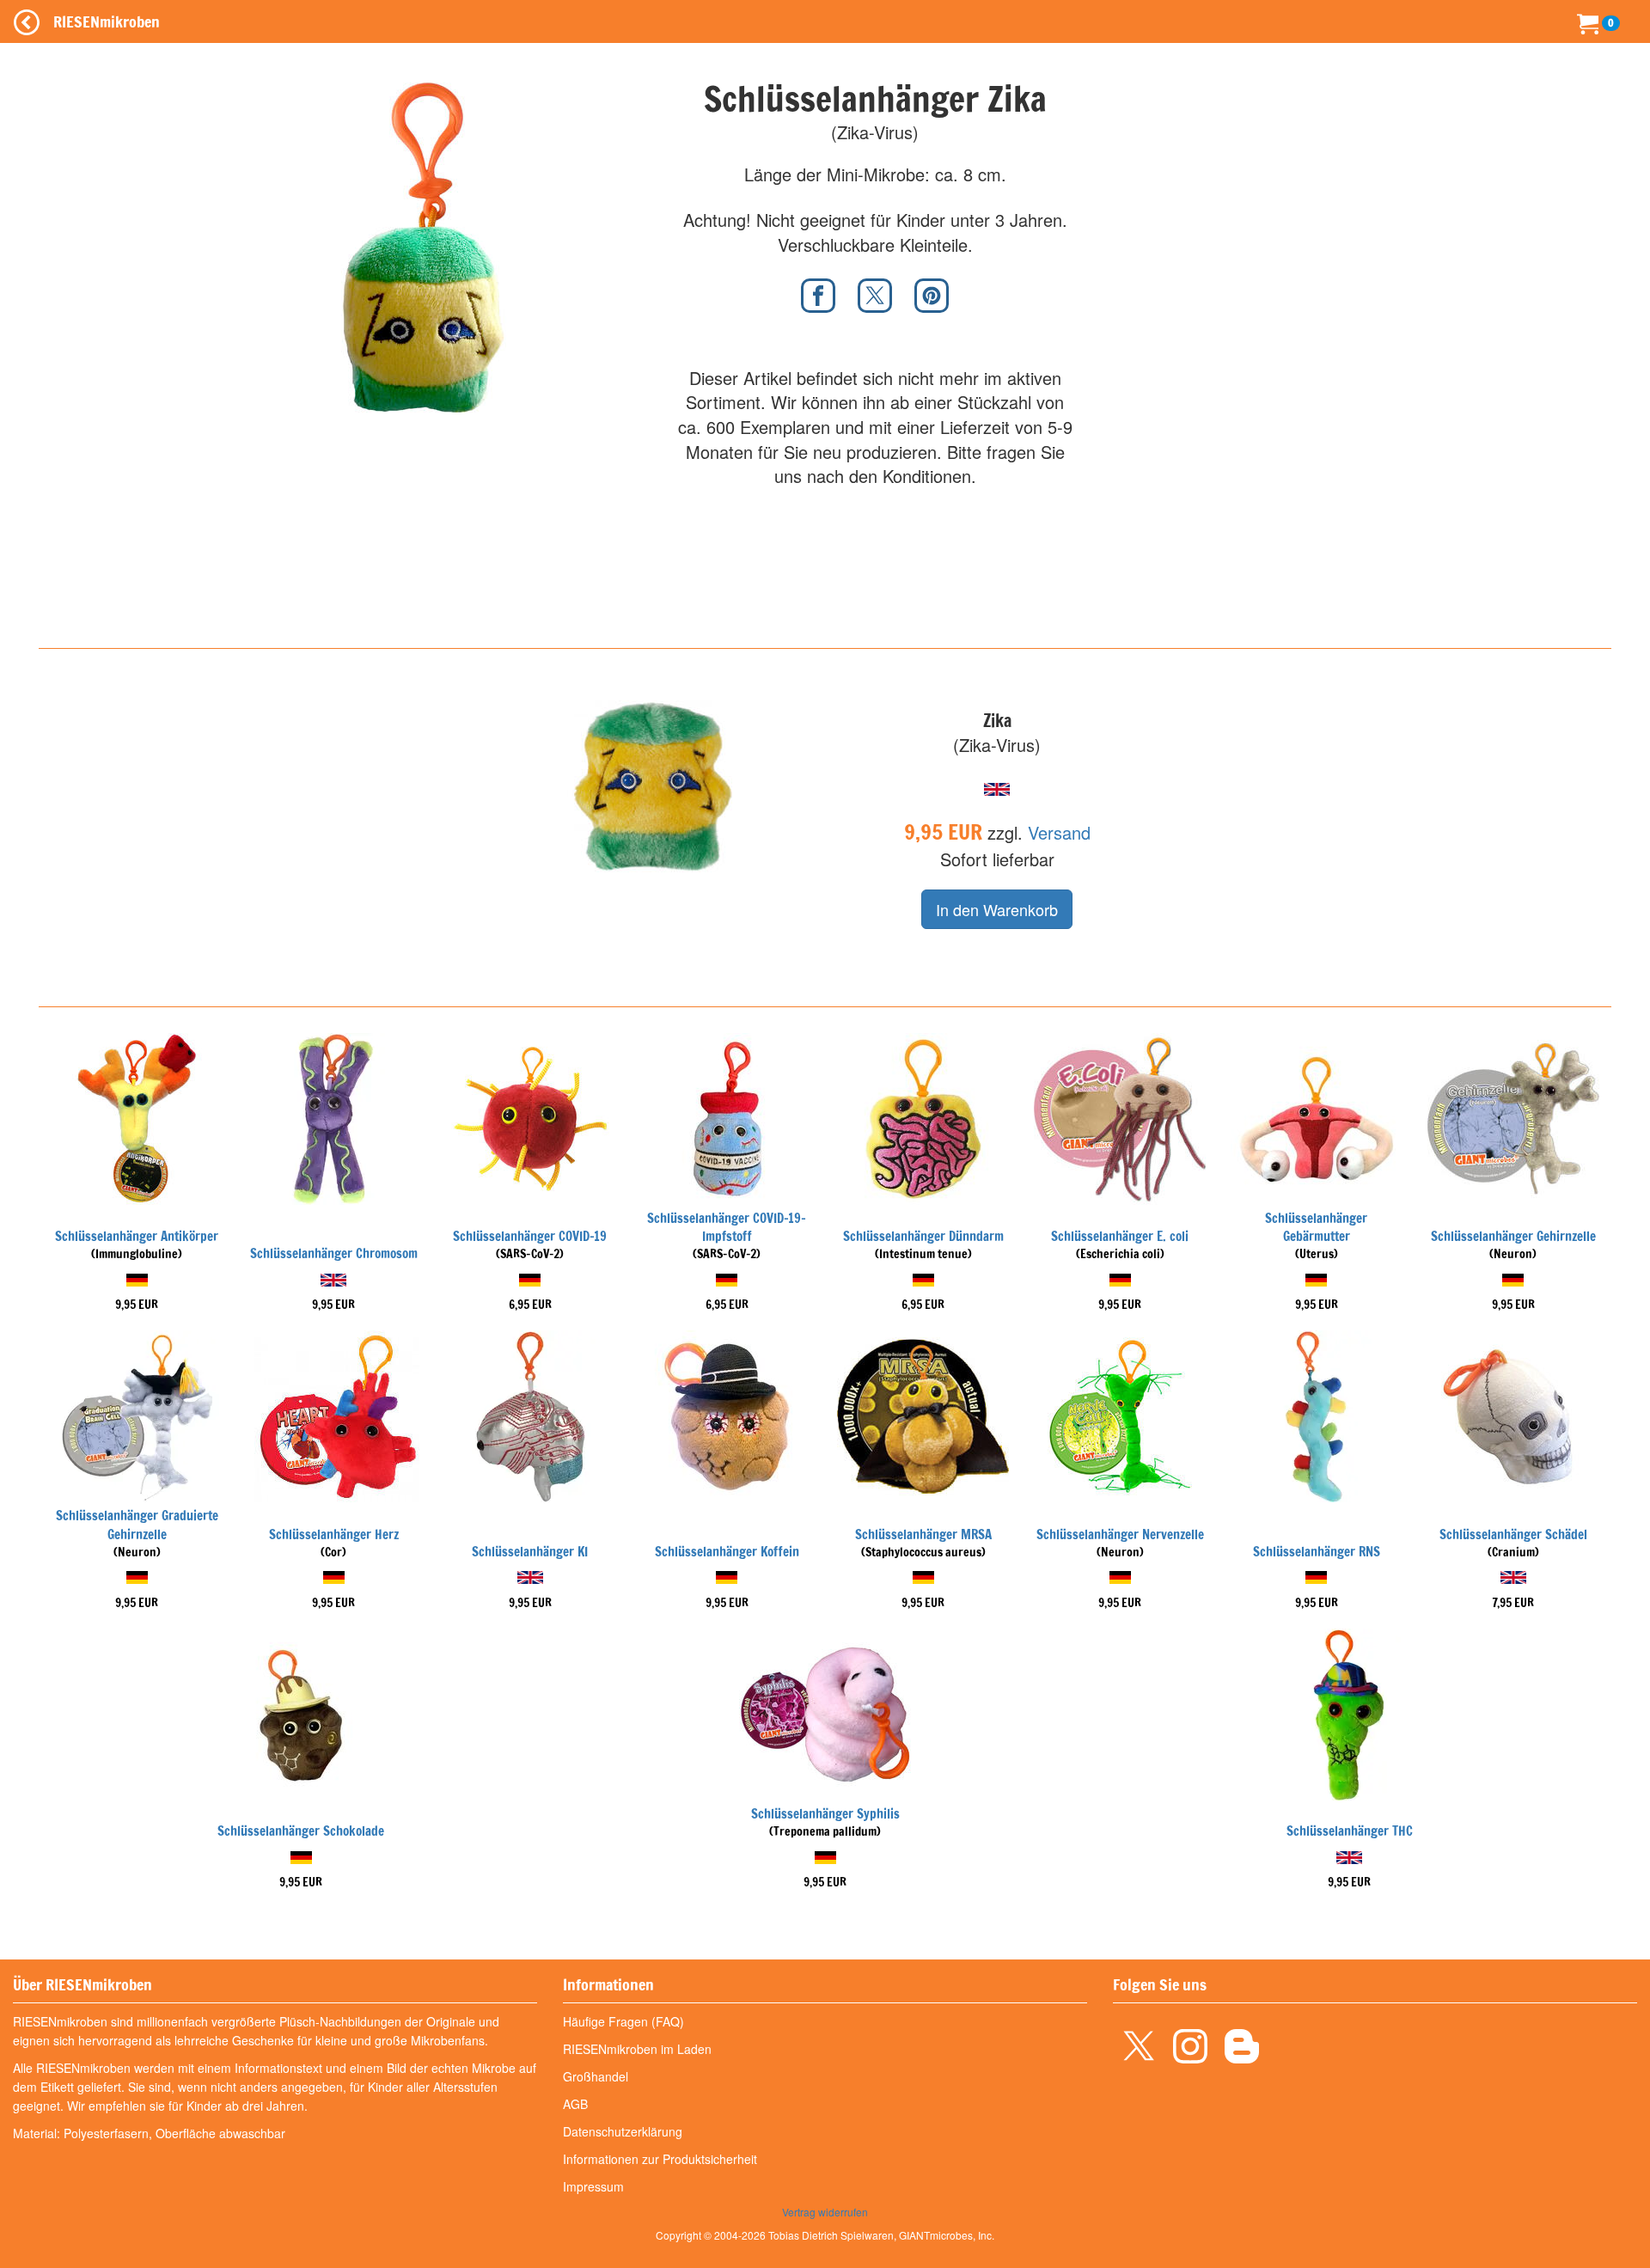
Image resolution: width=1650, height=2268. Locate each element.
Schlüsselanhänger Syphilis (825, 1814)
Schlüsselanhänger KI (530, 1552)
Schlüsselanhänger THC (1350, 1831)
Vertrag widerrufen (825, 2212)
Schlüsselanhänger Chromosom (334, 1253)
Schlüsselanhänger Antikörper (137, 1236)
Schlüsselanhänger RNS (1317, 1552)
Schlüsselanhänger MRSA (923, 1534)
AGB (575, 2104)
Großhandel (596, 2076)
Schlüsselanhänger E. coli (1120, 1236)
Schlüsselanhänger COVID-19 (530, 1236)
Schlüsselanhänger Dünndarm (923, 1236)
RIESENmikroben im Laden (637, 2049)
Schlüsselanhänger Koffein (727, 1552)
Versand (1059, 832)
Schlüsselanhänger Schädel (1513, 1534)
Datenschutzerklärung (623, 2131)
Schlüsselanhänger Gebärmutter (1316, 1227)
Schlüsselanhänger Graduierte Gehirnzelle (137, 1525)
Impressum (593, 2186)
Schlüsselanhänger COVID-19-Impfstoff (727, 1227)
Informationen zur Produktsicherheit (660, 2159)
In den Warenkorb (997, 909)
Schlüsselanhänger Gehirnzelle (1513, 1236)
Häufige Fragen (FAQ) (623, 2021)
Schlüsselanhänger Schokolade (301, 1831)
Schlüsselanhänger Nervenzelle (1120, 1534)
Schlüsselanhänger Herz (334, 1534)
